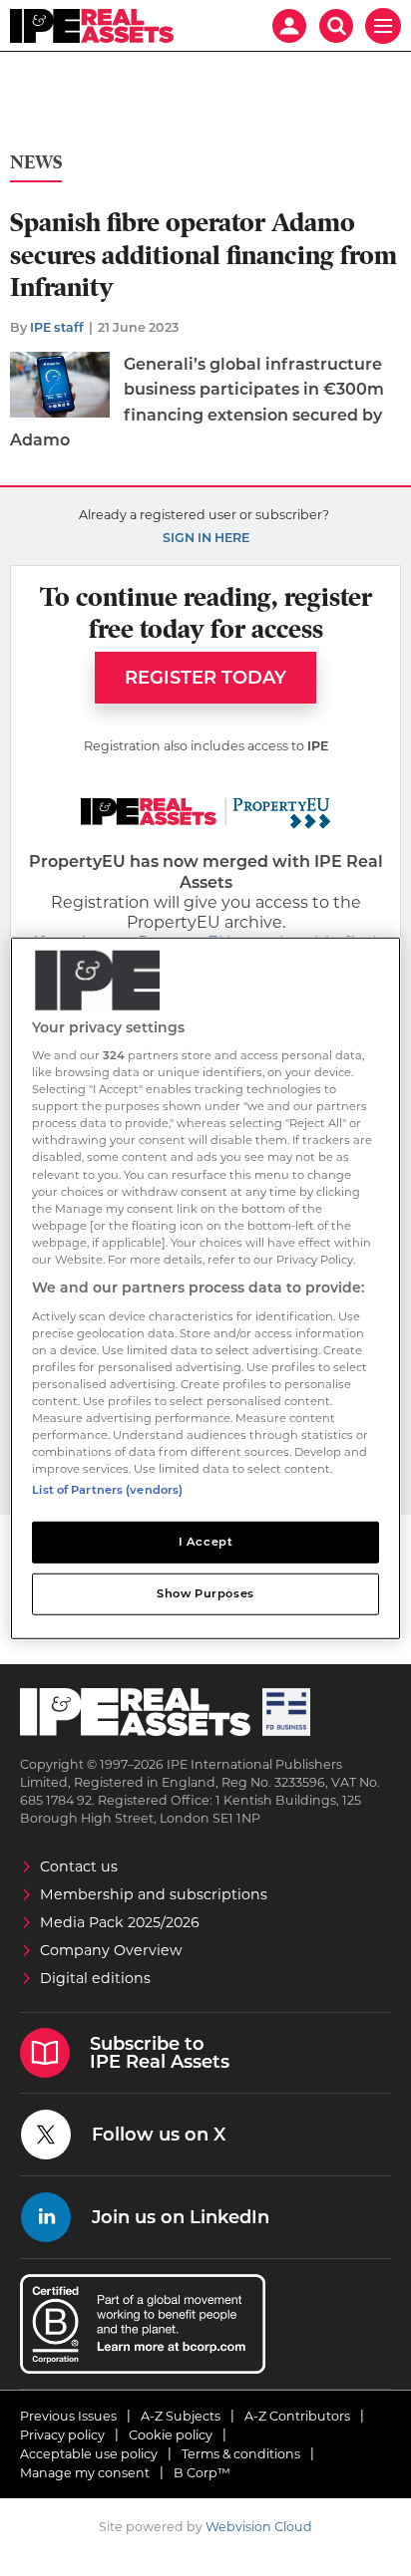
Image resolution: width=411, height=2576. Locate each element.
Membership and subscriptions (154, 1894)
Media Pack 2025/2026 (120, 1922)
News (36, 163)
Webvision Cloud (259, 2527)
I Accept (206, 1542)
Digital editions (95, 1978)
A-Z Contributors (297, 2416)
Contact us (79, 1866)
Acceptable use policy (89, 2454)
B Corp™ (202, 2473)
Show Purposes (205, 1593)
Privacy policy (62, 2435)
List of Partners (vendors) (107, 1490)
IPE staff (57, 327)
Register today (205, 678)
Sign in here (206, 538)
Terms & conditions (241, 2454)
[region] (205, 1288)
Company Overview (111, 1950)
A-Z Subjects (181, 2416)
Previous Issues (68, 2416)
